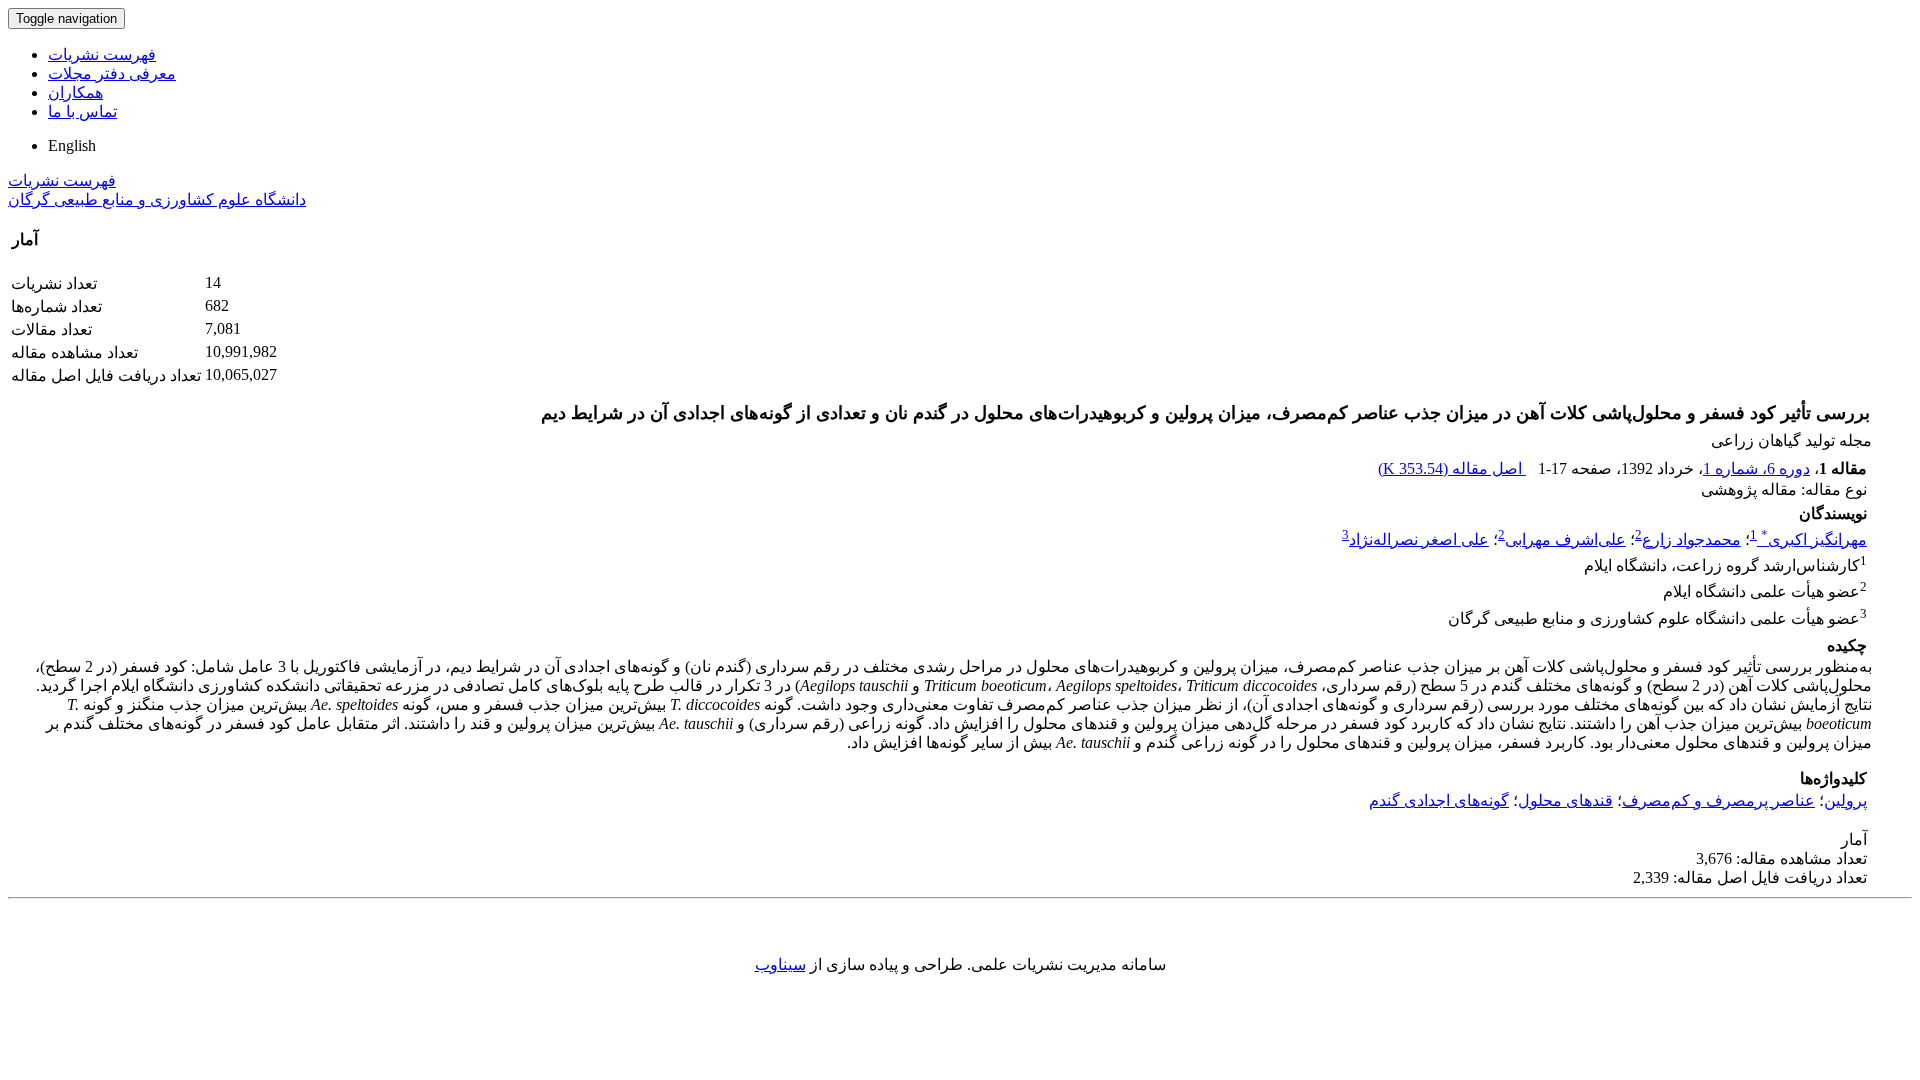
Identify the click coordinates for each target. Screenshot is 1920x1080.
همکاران (75, 92)
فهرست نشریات (102, 54)
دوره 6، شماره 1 (1756, 468)
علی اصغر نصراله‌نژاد (1419, 539)
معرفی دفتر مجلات (112, 73)
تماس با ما (82, 111)
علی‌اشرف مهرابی (1565, 539)
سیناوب (780, 964)
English (72, 145)
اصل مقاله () (1452, 468)
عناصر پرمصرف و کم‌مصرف (1718, 800)
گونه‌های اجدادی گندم (1439, 800)
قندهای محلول (1565, 800)
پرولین (1845, 800)
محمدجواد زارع (1691, 539)
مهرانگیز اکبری (1814, 539)
